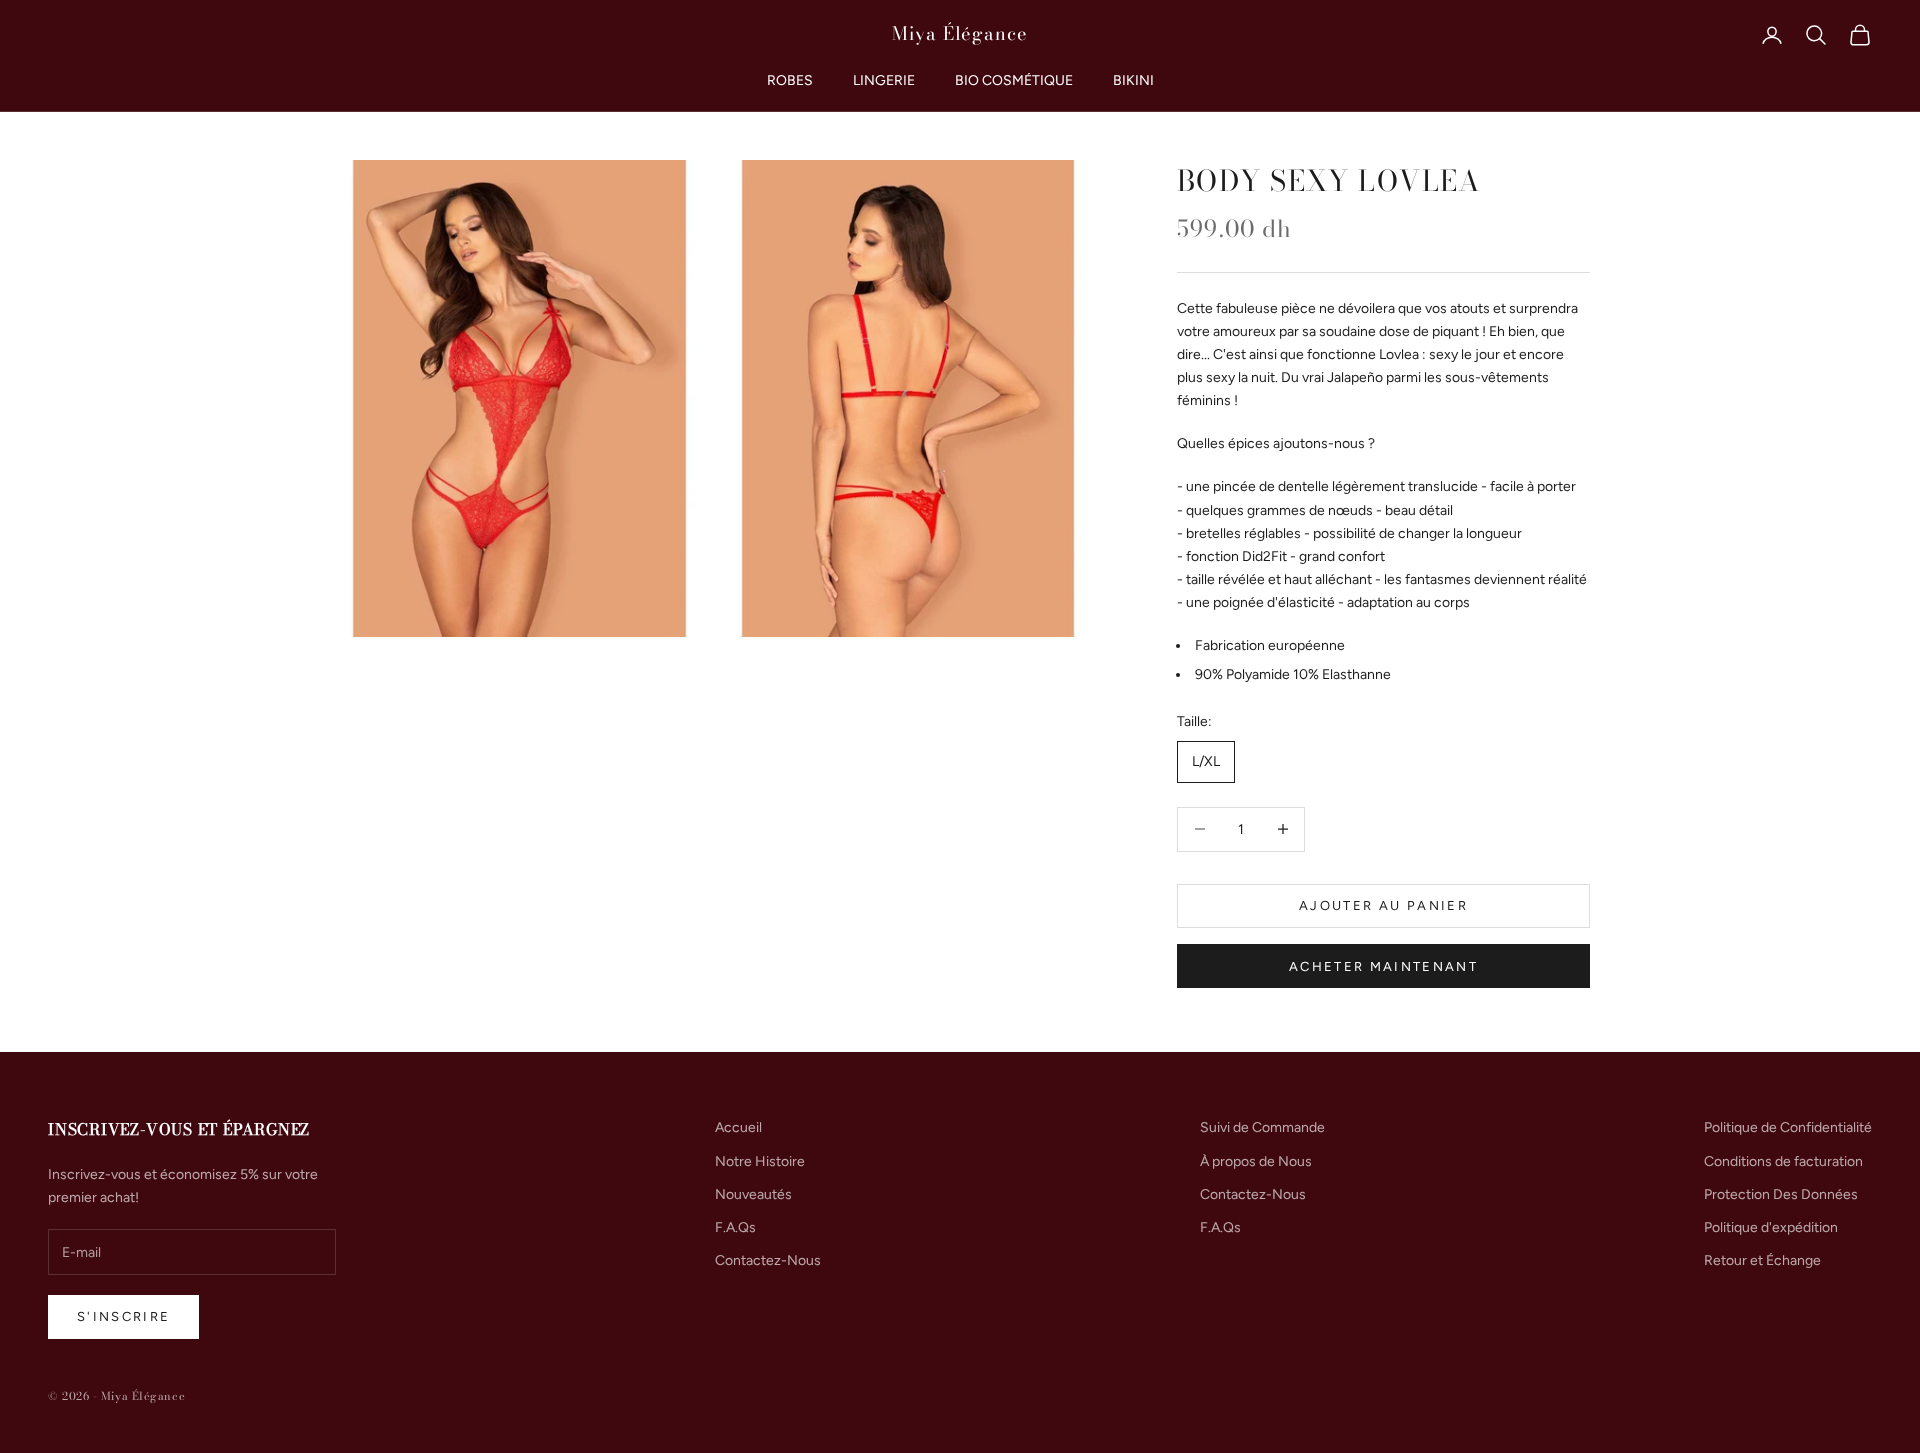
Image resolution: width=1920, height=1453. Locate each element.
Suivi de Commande (1262, 1127)
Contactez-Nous (768, 1260)
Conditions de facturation (1783, 1161)
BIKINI (1133, 80)
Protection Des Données (1781, 1194)
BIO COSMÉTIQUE (1014, 80)
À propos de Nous (1256, 1161)
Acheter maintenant (1383, 966)
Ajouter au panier (1383, 905)
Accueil (738, 1127)
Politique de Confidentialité (1788, 1127)
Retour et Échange (1762, 1260)
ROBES (790, 80)
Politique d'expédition (1771, 1227)
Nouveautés (753, 1194)
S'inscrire (123, 1316)
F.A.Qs (735, 1227)
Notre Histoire (760, 1161)
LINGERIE (884, 80)
